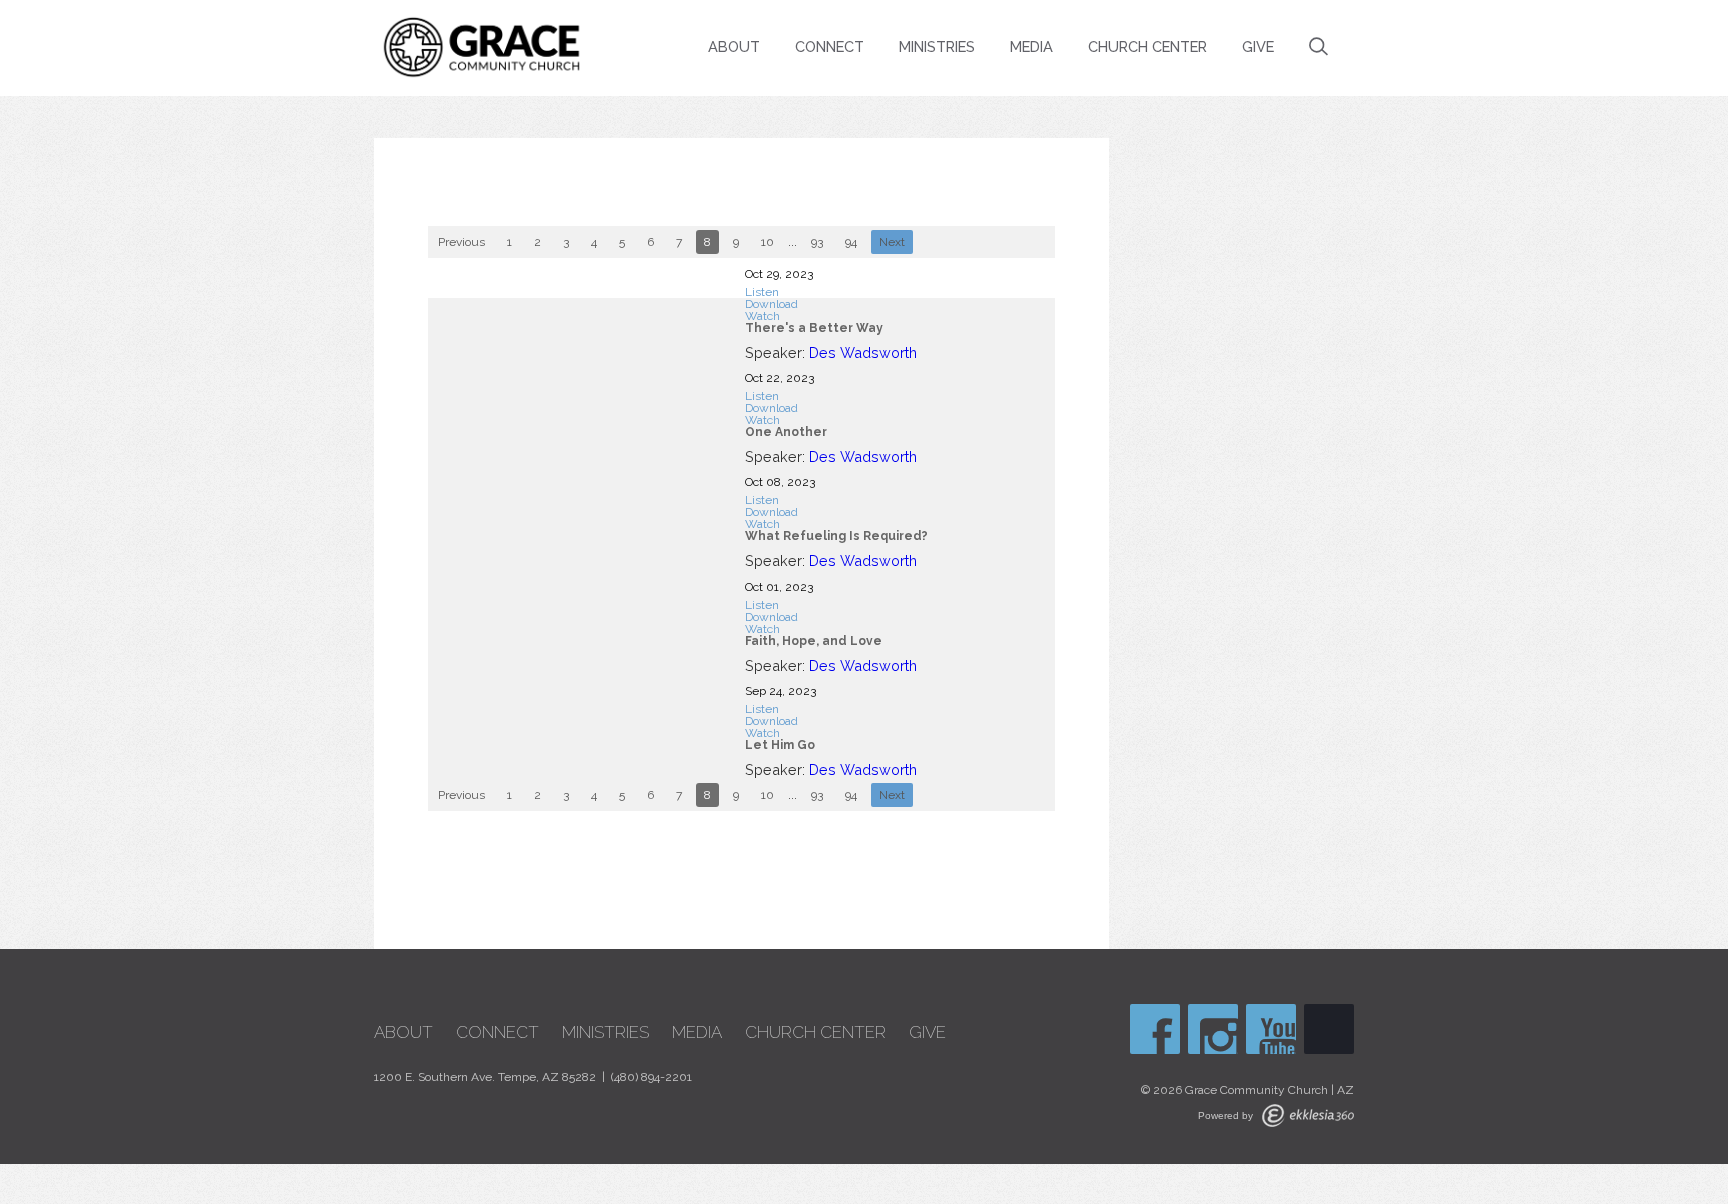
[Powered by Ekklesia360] (1308, 1115)
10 (767, 242)
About (734, 46)
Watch (762, 316)
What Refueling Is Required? (836, 536)
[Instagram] (1213, 1029)
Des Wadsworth (863, 352)
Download (771, 304)
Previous (461, 242)
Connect (829, 46)
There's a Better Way (814, 328)
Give (1258, 46)
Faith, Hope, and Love (813, 641)
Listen (762, 292)
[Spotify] (1329, 1029)
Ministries (937, 46)
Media (1031, 46)
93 (817, 242)
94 (851, 242)
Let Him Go (780, 745)
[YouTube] (1271, 1029)
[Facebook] (1155, 1029)
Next (892, 242)
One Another (786, 432)
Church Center (1147, 46)
